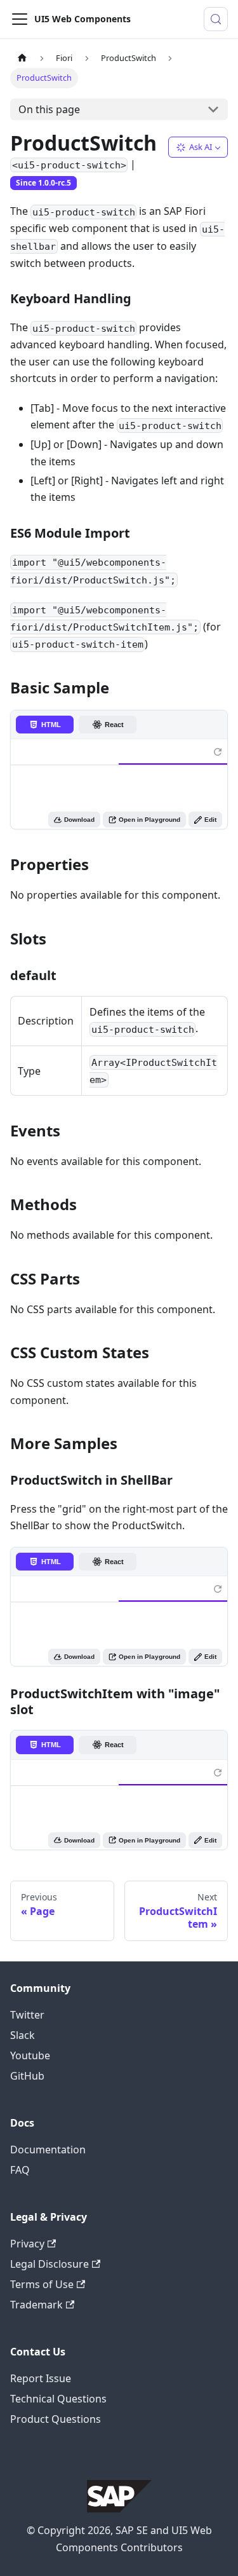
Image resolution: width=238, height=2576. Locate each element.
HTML (51, 725)
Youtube (30, 2055)
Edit (210, 820)
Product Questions (56, 2419)
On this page (49, 109)
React (114, 725)
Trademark (36, 2305)
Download (79, 820)
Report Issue (41, 2378)
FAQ (20, 2170)
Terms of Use (42, 2284)
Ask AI (201, 147)
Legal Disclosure (50, 2264)
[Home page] (22, 58)
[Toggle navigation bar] (20, 19)
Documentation (48, 2150)
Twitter (27, 2015)
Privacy (27, 2244)
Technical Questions (58, 2399)
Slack (23, 2035)
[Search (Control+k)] (216, 19)
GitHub (27, 2076)
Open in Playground (149, 820)
